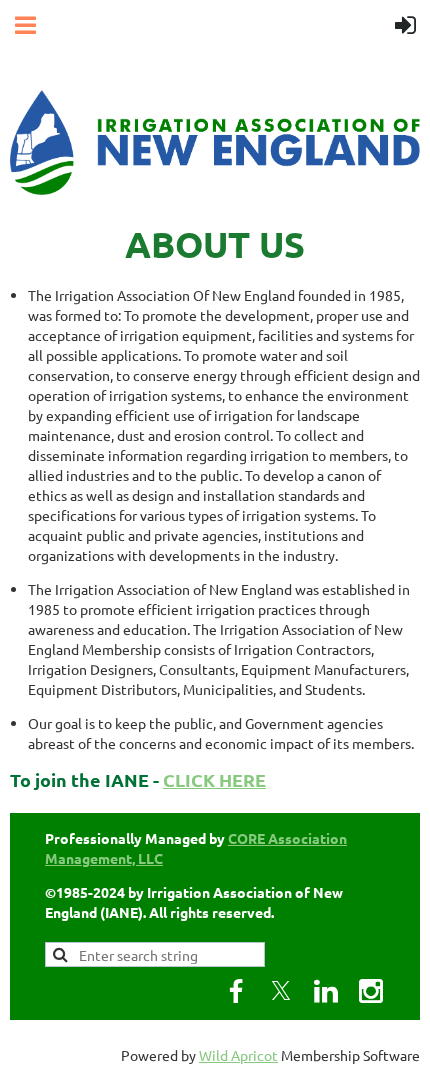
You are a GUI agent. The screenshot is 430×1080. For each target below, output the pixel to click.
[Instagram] (371, 991)
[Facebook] (236, 991)
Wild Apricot (238, 1055)
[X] (281, 991)
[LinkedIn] (326, 991)
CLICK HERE (214, 779)
